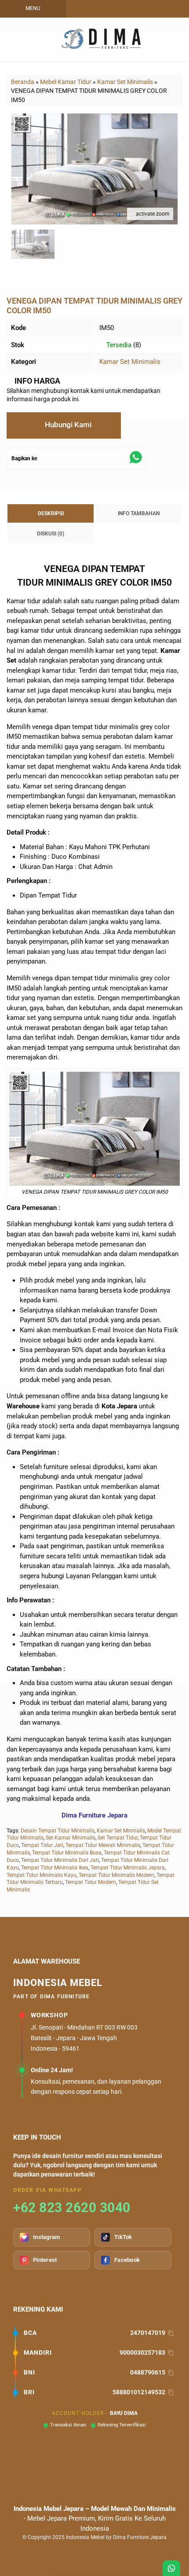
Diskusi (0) (51, 534)
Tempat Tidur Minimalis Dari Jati (60, 1860)
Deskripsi (51, 513)
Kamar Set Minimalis (130, 362)
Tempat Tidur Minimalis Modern (116, 1875)
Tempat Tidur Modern (91, 1882)
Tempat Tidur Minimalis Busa (67, 1853)
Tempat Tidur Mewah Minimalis (103, 1845)
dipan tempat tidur (81, 727)
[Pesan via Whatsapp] (119, 9)
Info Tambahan (139, 513)
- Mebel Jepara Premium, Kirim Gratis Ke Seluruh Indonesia (95, 2519)
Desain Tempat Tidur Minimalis (58, 1831)
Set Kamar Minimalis (71, 1838)
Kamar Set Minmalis (121, 1831)
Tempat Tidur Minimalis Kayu (42, 1875)
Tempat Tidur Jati (42, 1845)
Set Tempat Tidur (118, 1838)
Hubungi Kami (67, 425)
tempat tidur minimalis (105, 978)
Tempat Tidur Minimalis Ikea (55, 1868)
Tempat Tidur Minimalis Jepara (128, 1868)
